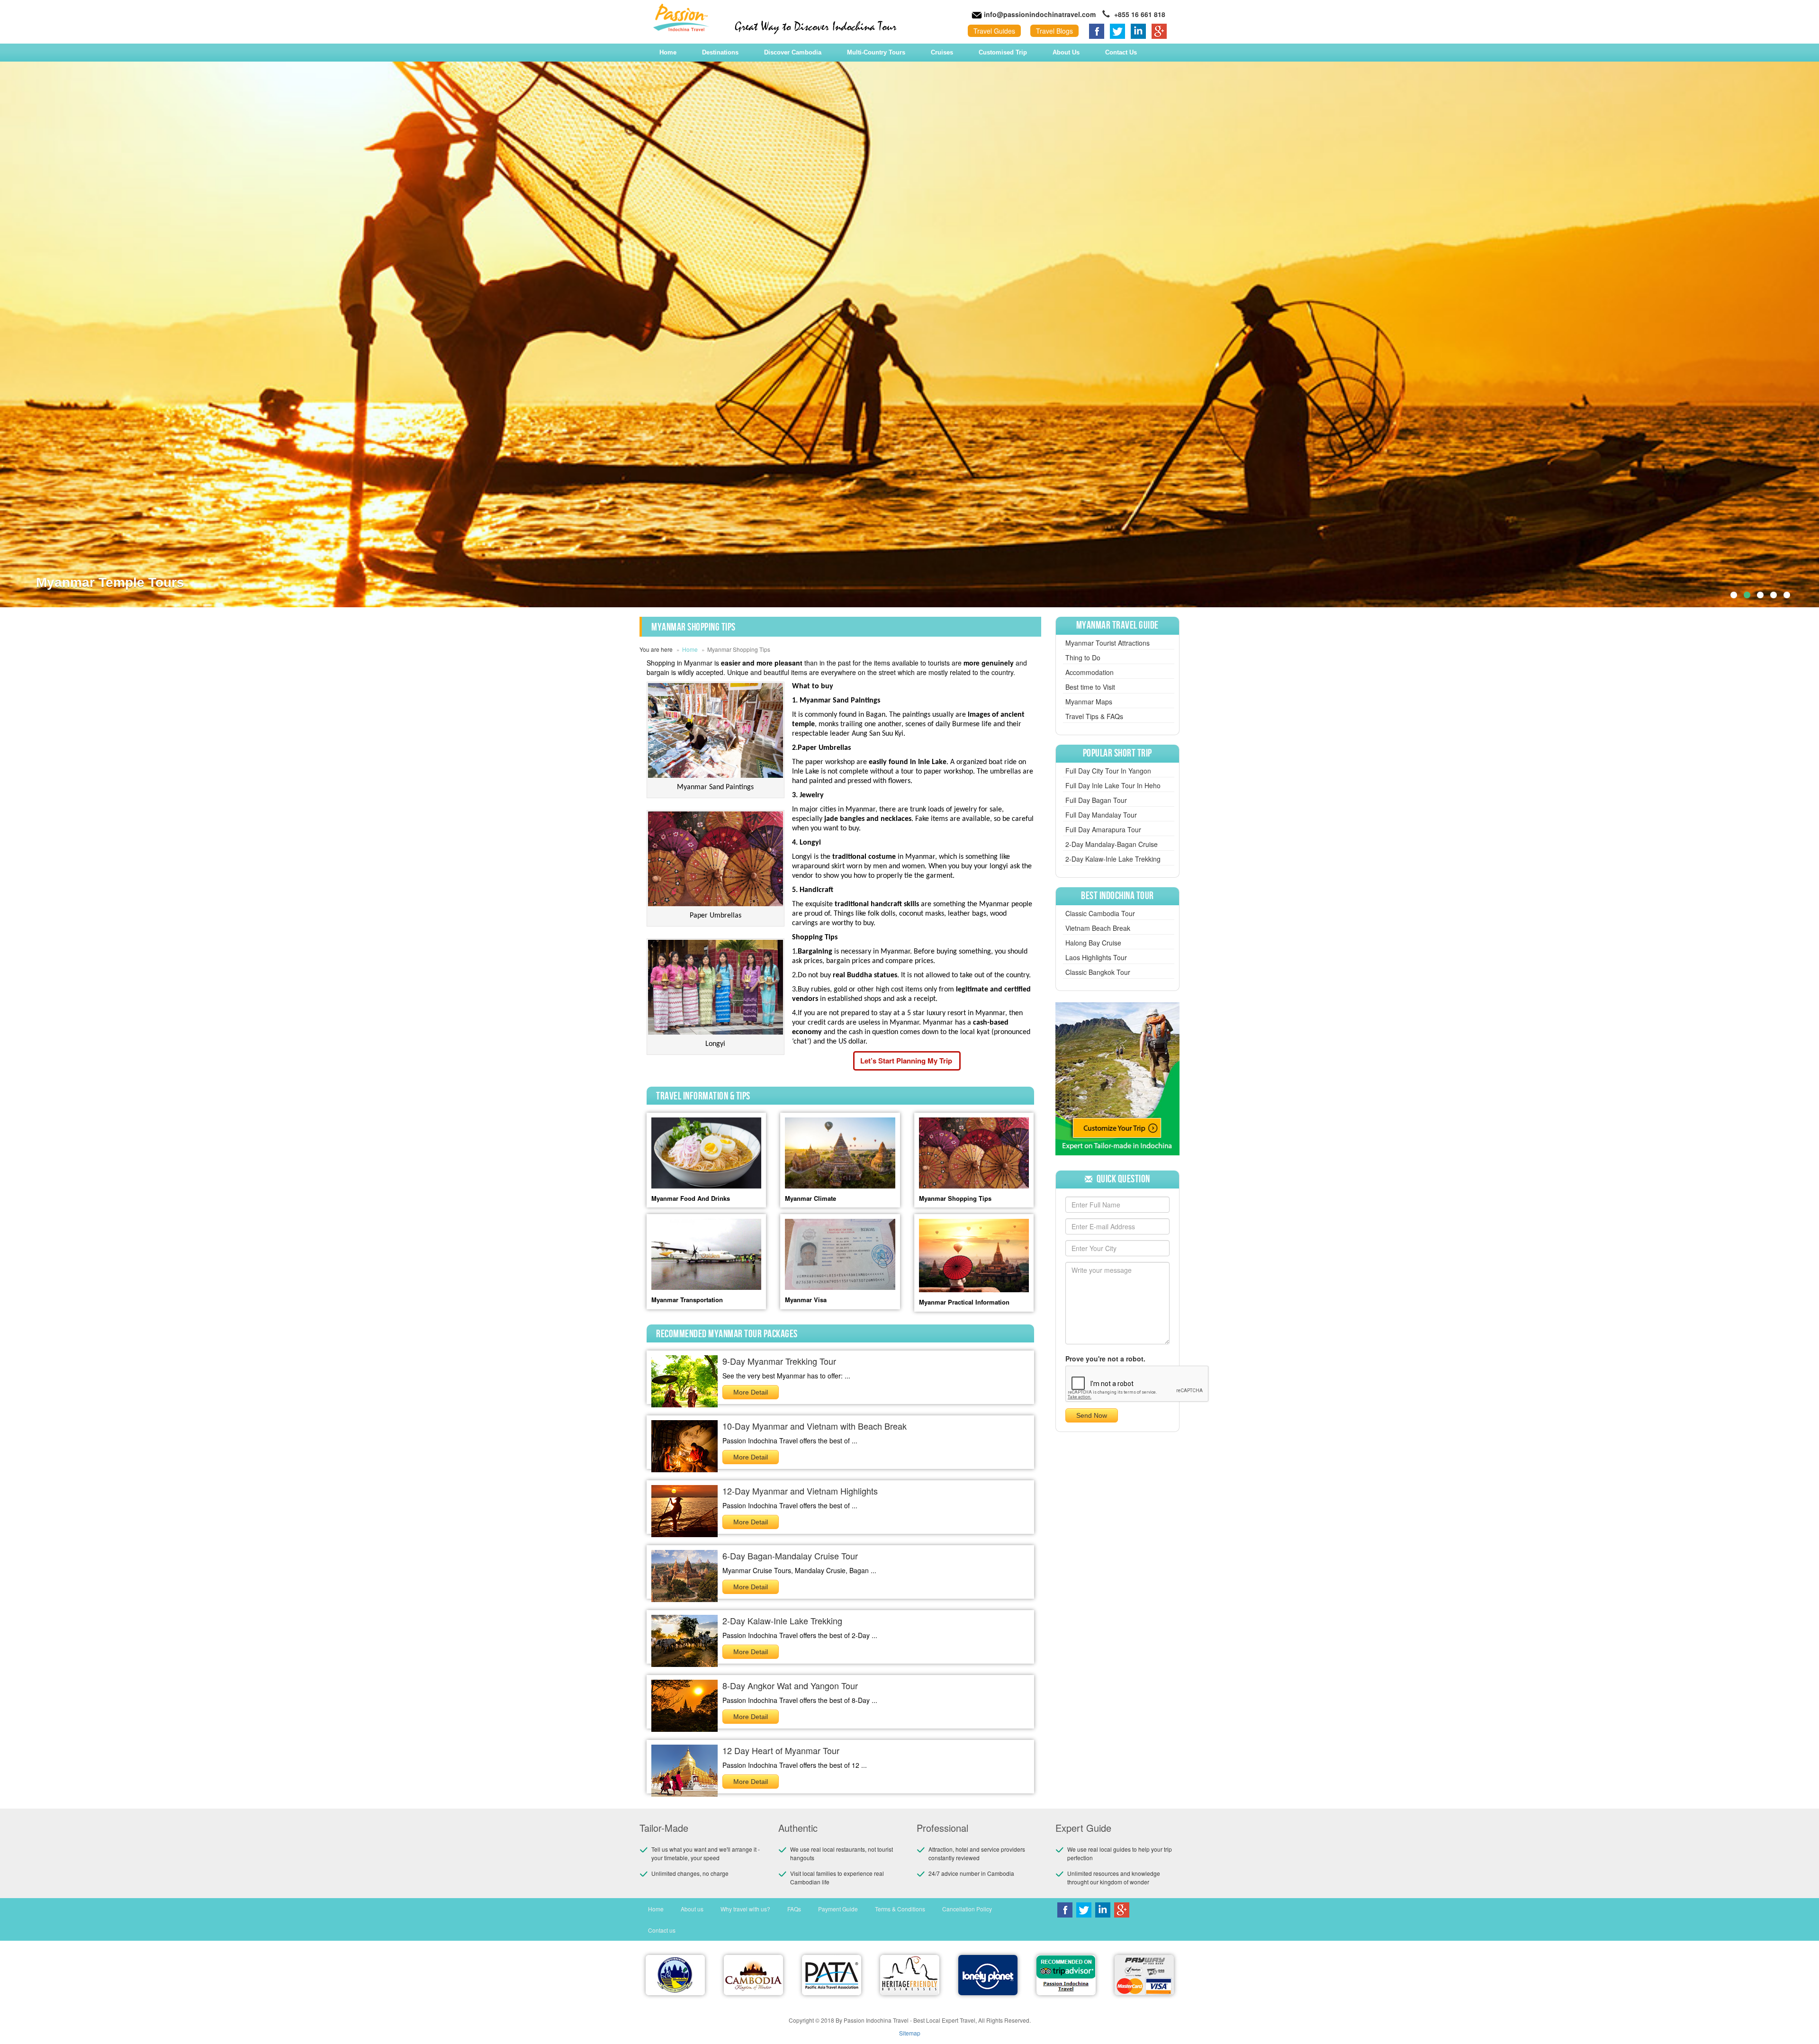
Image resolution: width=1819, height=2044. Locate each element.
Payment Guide (838, 1909)
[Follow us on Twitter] (1117, 30)
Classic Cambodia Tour (1100, 913)
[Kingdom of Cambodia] (753, 1975)
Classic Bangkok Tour (1098, 972)
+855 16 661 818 (1139, 14)
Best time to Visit (1090, 687)
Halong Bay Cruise (1093, 943)
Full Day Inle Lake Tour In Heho (1113, 785)
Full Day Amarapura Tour (1103, 829)
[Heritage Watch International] (910, 1975)
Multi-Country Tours (876, 52)
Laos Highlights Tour (1096, 957)
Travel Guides (994, 31)
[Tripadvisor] (1066, 1975)
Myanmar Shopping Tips (955, 1198)
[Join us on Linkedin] (1138, 30)
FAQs (794, 1909)
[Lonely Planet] (988, 1975)
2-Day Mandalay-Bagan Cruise (1112, 844)
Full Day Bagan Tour (1096, 800)
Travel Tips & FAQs (1094, 716)
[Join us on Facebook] (1097, 30)
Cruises (942, 52)
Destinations (720, 52)
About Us (1066, 52)
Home (668, 52)
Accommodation (1090, 672)
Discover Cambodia (793, 52)
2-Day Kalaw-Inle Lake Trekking (1113, 859)
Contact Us (1121, 52)
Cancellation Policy (967, 1909)
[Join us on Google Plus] (1159, 30)
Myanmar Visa (806, 1300)
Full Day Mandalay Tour (1101, 815)
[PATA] (832, 1975)
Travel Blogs (1054, 31)
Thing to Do (1083, 657)
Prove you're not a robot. (1105, 1359)
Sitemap (910, 2033)
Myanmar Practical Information (964, 1302)
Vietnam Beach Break (1098, 928)
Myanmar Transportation (687, 1300)
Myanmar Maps (1089, 702)
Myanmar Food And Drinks (691, 1198)
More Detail (751, 1392)
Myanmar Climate (810, 1198)
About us (692, 1909)
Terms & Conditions (900, 1909)
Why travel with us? (745, 1909)
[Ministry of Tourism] (675, 1975)
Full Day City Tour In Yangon (1108, 771)
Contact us (662, 1930)
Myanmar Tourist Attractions (1108, 643)
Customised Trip (1003, 52)
